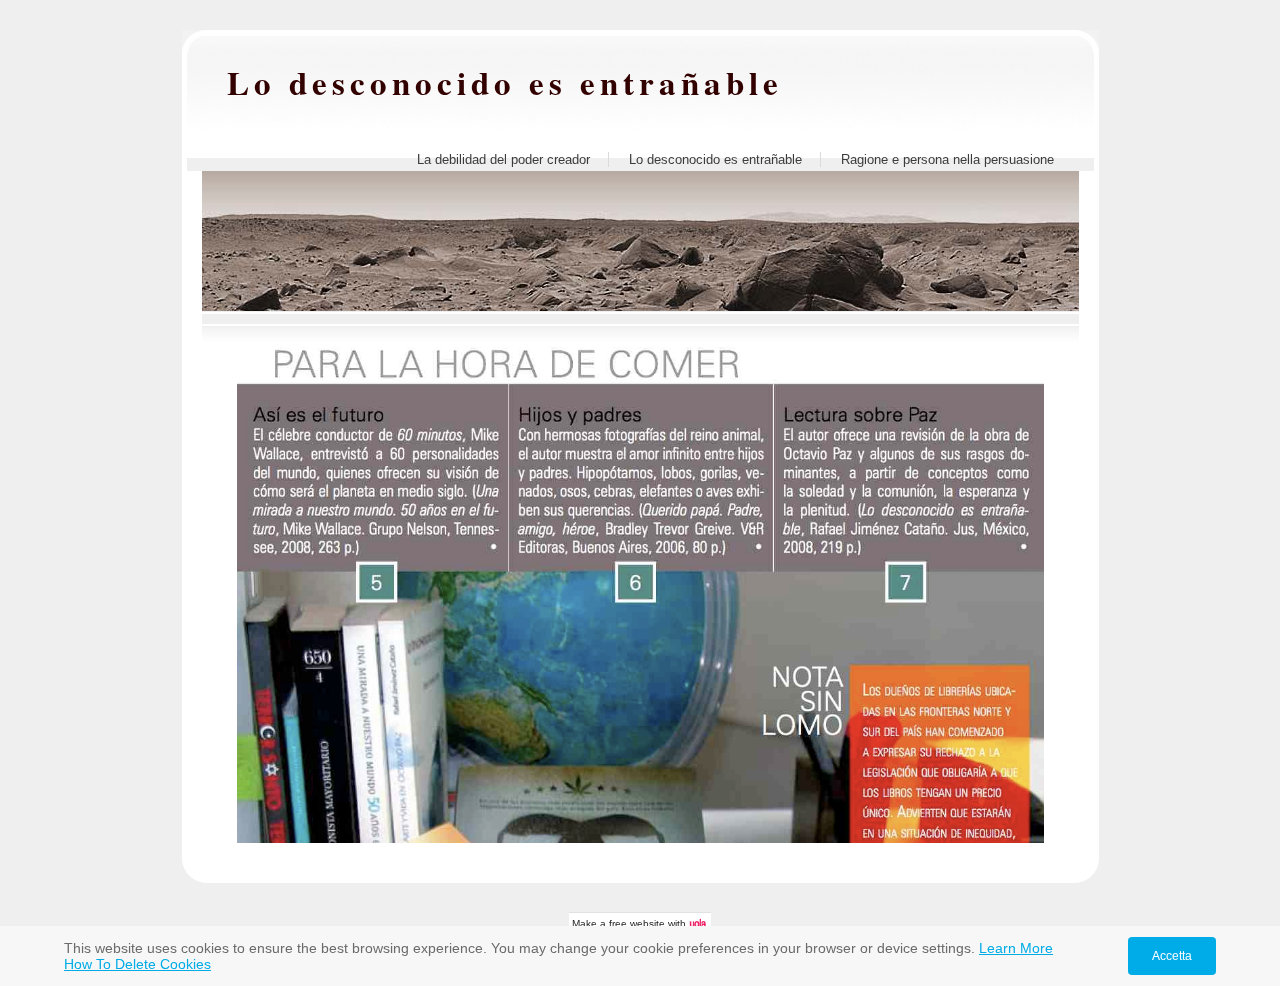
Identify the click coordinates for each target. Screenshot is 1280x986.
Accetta (1172, 956)
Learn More (1016, 948)
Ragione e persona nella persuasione (947, 159)
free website (637, 923)
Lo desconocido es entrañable (505, 82)
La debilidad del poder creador (503, 159)
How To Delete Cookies (137, 964)
